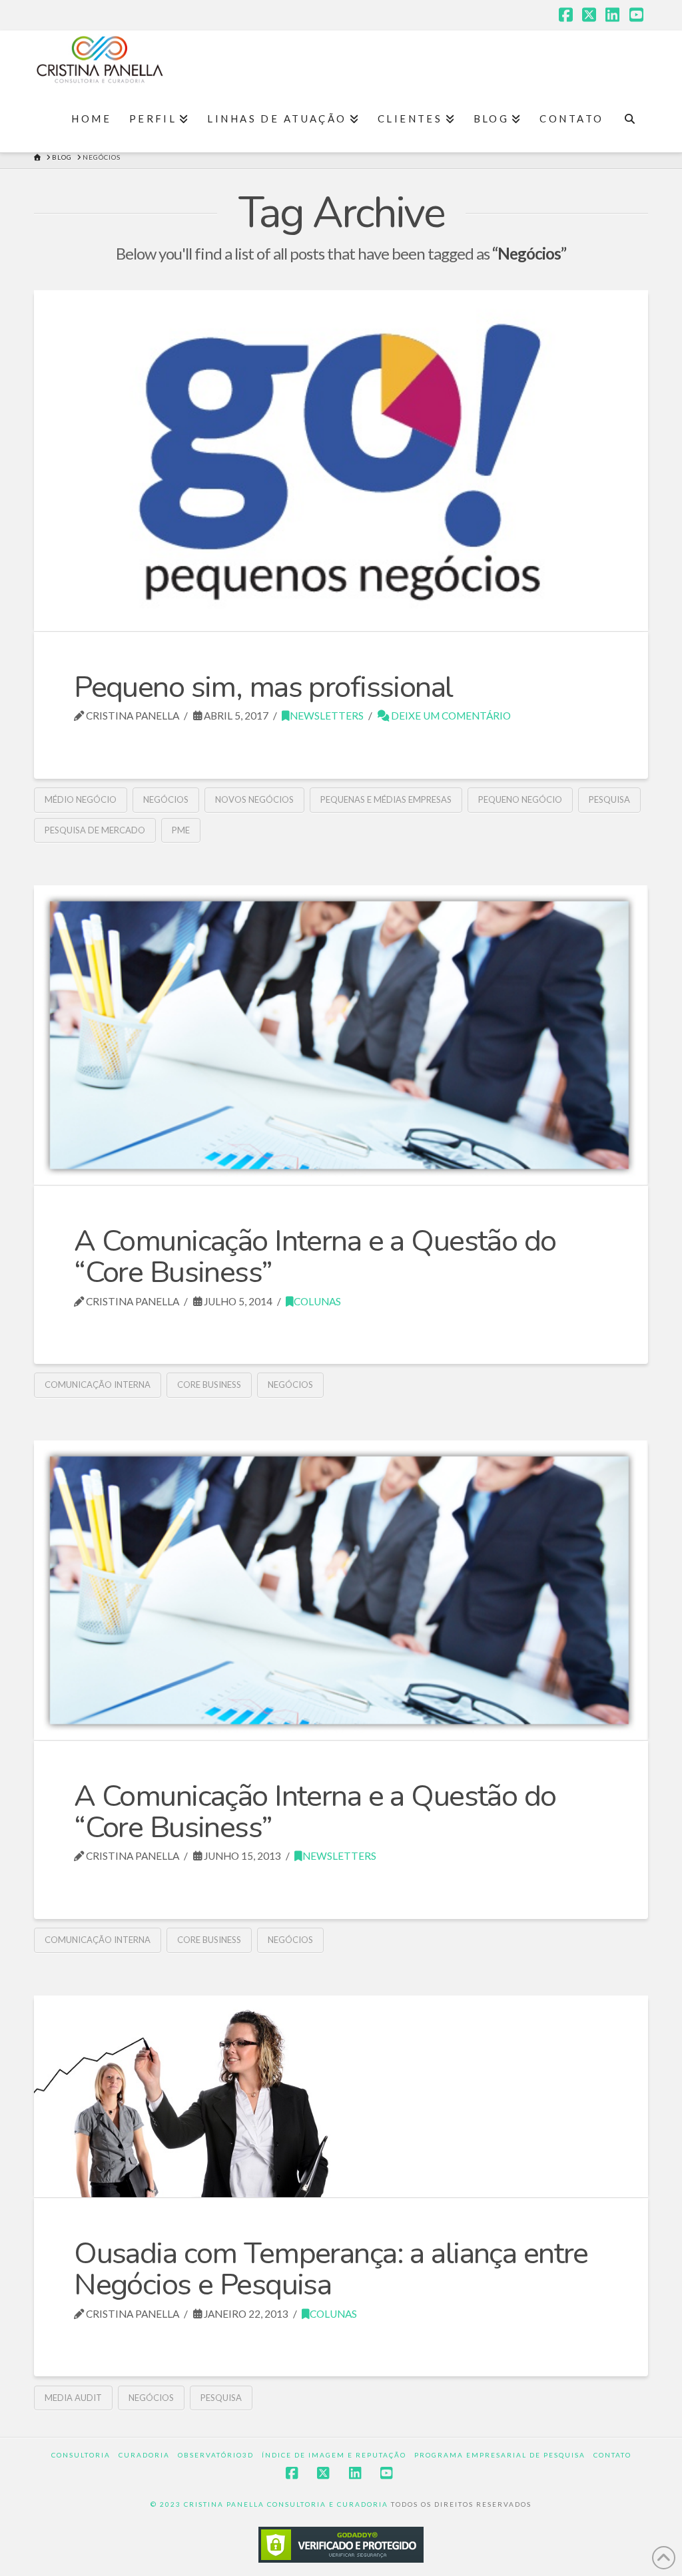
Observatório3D (216, 2455)
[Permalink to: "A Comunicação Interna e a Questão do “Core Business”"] (341, 1035)
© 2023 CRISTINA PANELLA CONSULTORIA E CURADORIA (271, 2504)
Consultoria (81, 2455)
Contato (612, 2455)
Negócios (166, 799)
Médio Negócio (81, 799)
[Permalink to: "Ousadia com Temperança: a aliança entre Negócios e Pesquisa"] (341, 2096)
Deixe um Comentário (450, 716)
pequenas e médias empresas (386, 799)
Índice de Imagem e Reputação (334, 2455)
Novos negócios (254, 799)
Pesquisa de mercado (95, 830)
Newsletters (327, 716)
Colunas (317, 1301)
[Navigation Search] (630, 119)
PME (181, 830)
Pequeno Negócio (520, 799)
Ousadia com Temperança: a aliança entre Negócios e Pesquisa (331, 2269)
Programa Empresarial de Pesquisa (500, 2455)
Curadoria (144, 2455)
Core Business (209, 1385)
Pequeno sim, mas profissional (263, 687)
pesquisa (609, 799)
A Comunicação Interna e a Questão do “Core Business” (315, 1257)
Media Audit (73, 2398)
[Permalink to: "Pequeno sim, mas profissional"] (341, 460)
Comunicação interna (98, 1385)
